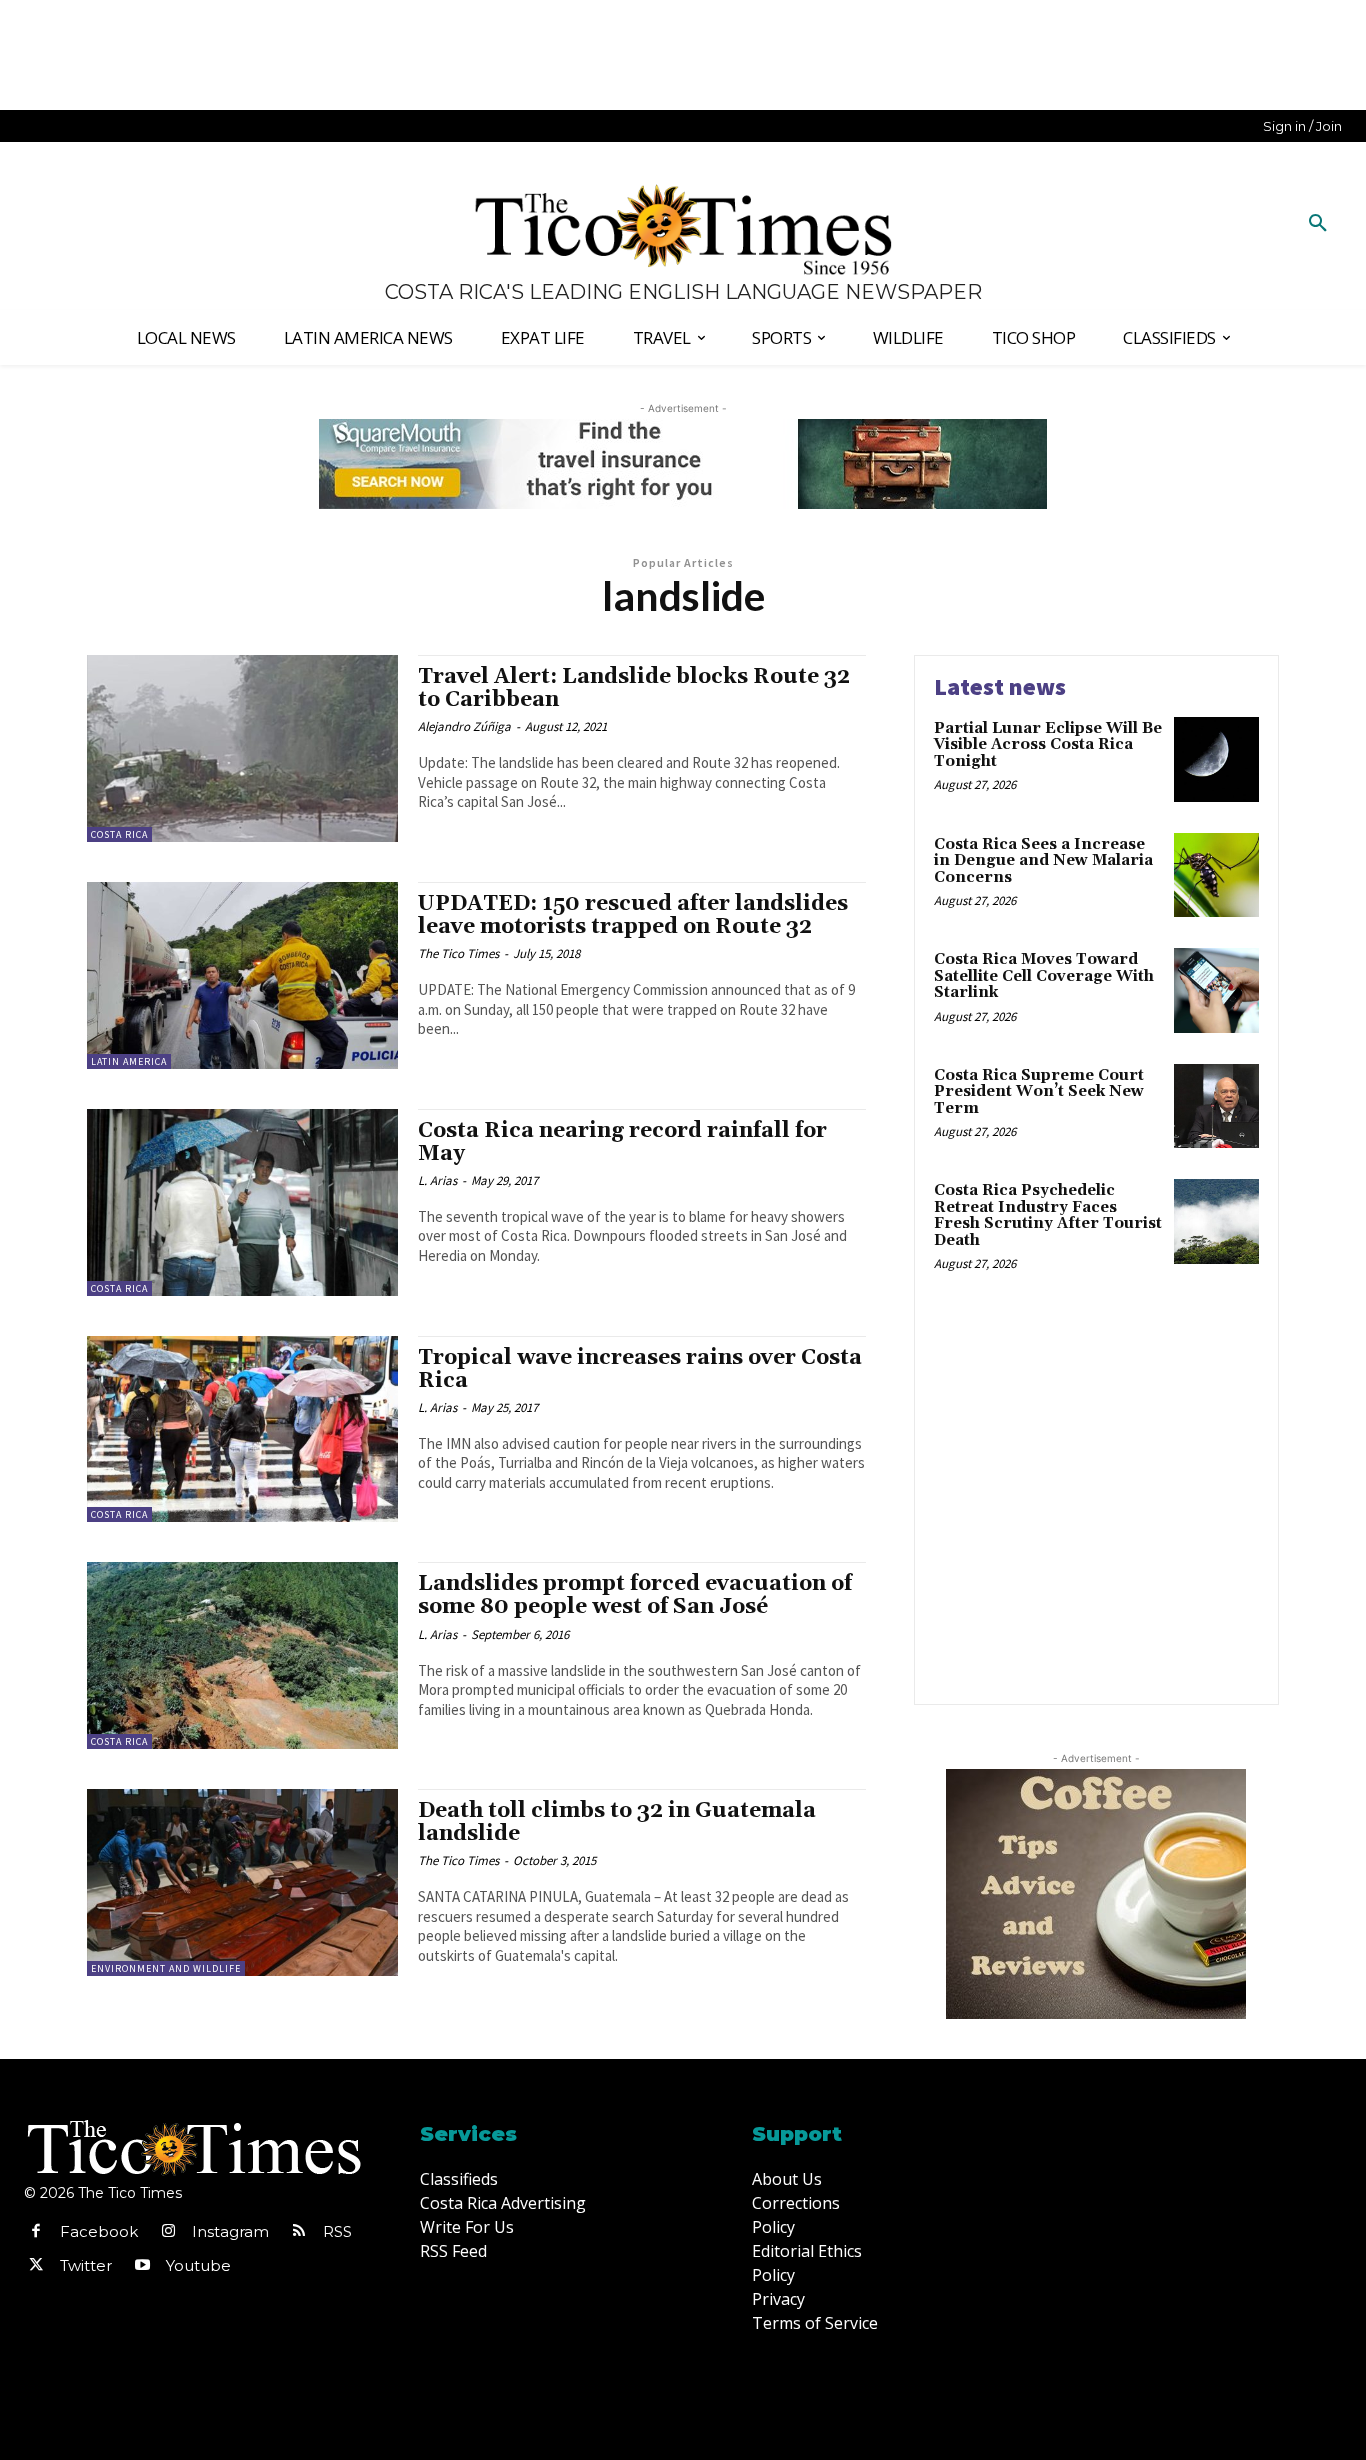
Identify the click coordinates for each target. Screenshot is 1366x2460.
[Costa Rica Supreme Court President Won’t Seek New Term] (1216, 1106)
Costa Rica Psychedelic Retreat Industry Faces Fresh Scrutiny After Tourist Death (1048, 1215)
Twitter (86, 2265)
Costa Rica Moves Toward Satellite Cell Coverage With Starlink (1044, 976)
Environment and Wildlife (166, 1968)
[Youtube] (142, 2266)
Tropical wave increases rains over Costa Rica (640, 1369)
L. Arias (437, 1180)
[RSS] (299, 2232)
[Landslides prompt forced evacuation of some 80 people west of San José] (242, 1655)
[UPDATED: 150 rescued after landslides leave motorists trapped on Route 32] (242, 975)
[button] (1318, 224)
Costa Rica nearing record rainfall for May (622, 1142)
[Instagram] (168, 2232)
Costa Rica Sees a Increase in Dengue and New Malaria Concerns (1043, 861)
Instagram (230, 2231)
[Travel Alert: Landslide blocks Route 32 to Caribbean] (242, 748)
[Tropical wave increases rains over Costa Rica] (242, 1429)
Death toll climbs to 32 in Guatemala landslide (617, 1822)
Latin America (129, 1061)
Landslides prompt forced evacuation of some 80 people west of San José (635, 1595)
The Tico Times (458, 953)
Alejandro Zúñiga (464, 726)
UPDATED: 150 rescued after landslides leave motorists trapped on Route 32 (633, 915)
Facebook (99, 2231)
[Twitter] (36, 2266)
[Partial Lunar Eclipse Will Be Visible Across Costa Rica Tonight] (1216, 759)
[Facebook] (36, 2232)
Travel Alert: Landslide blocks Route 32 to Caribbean (634, 688)
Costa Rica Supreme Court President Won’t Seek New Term (1039, 1092)
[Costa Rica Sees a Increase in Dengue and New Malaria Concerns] (1216, 875)
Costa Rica (119, 834)
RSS (337, 2231)
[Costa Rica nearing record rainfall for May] (242, 1202)
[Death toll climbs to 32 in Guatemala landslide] (242, 1882)
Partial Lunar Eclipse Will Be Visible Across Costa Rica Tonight (1048, 745)
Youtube (198, 2265)
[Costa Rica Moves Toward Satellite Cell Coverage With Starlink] (1216, 990)
